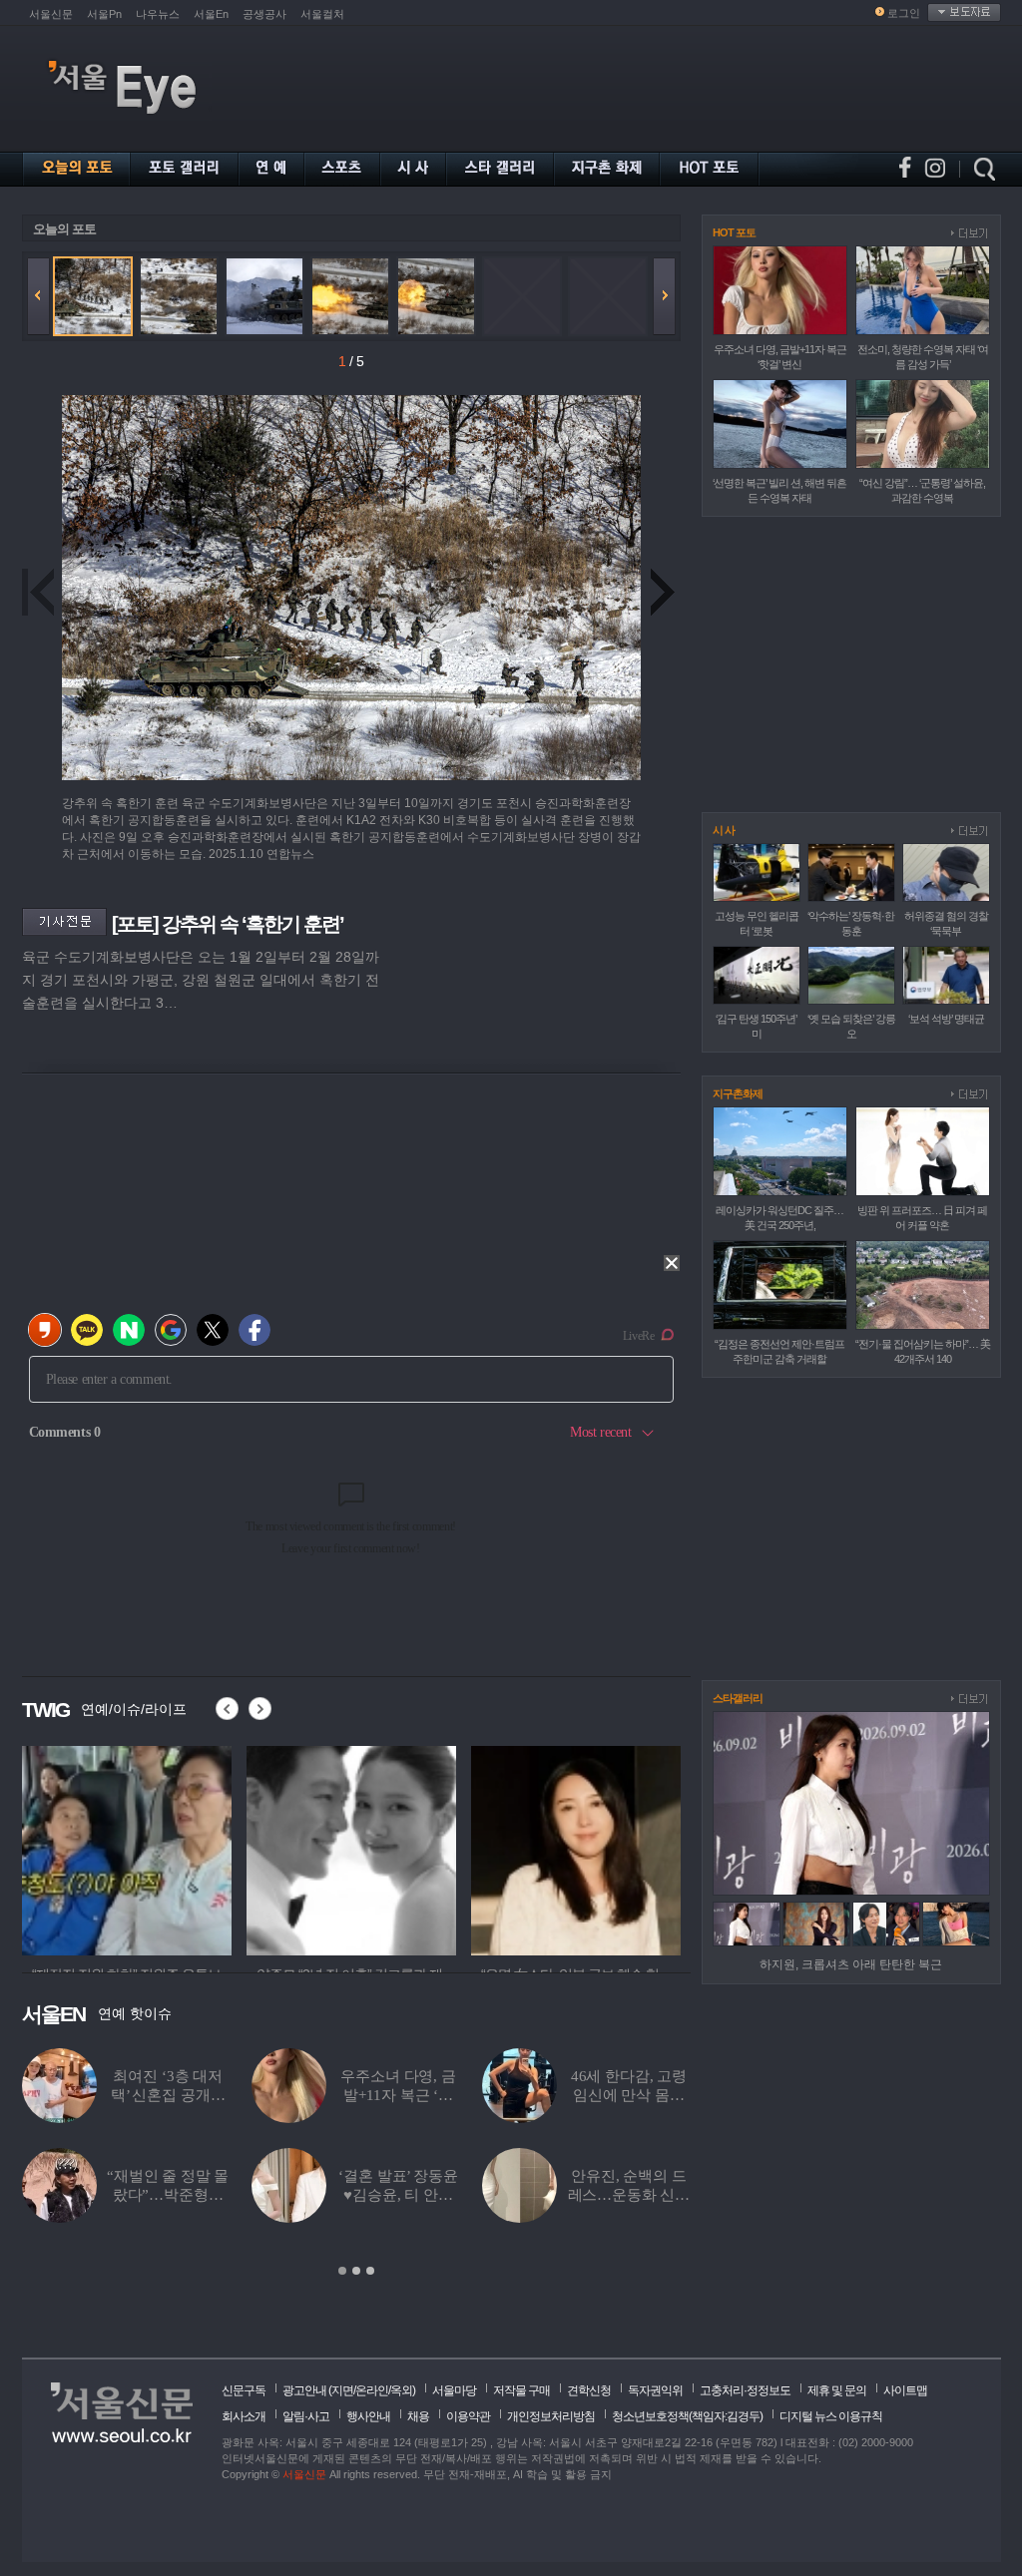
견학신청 (589, 2390)
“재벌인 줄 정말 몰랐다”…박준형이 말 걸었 (168, 2195)
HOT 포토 (734, 232)
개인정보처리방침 (551, 2416)
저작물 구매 (521, 2390)
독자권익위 (655, 2390)
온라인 (372, 2390)
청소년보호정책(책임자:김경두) (687, 2416)
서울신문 (51, 14)
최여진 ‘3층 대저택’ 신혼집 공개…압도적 (168, 2095)
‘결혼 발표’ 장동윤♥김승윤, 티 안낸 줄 (398, 2195)
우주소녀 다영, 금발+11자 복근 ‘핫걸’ (398, 2095)
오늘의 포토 (64, 229)
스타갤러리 (738, 1698)
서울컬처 (322, 14)
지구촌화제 (738, 1093)
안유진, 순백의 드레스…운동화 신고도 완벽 (629, 2195)
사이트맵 (905, 2390)
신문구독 (244, 2390)
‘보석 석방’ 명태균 (946, 1019)
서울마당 (454, 2390)
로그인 (904, 13)
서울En (211, 14)
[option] (127, 1848)
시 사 (724, 830)
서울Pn (104, 14)
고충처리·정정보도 (745, 2390)
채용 (418, 2416)
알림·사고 (306, 2416)
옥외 (401, 2390)
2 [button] (356, 2271)
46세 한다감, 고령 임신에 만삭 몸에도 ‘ (629, 2095)
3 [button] (370, 2271)
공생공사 (264, 14)
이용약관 (468, 2416)
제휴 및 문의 (837, 2390)
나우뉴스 (158, 14)
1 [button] (342, 2271)
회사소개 (244, 2416)
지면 (342, 2390)
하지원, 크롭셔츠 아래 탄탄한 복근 (851, 1964)
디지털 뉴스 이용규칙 (831, 2416)
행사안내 (368, 2416)
